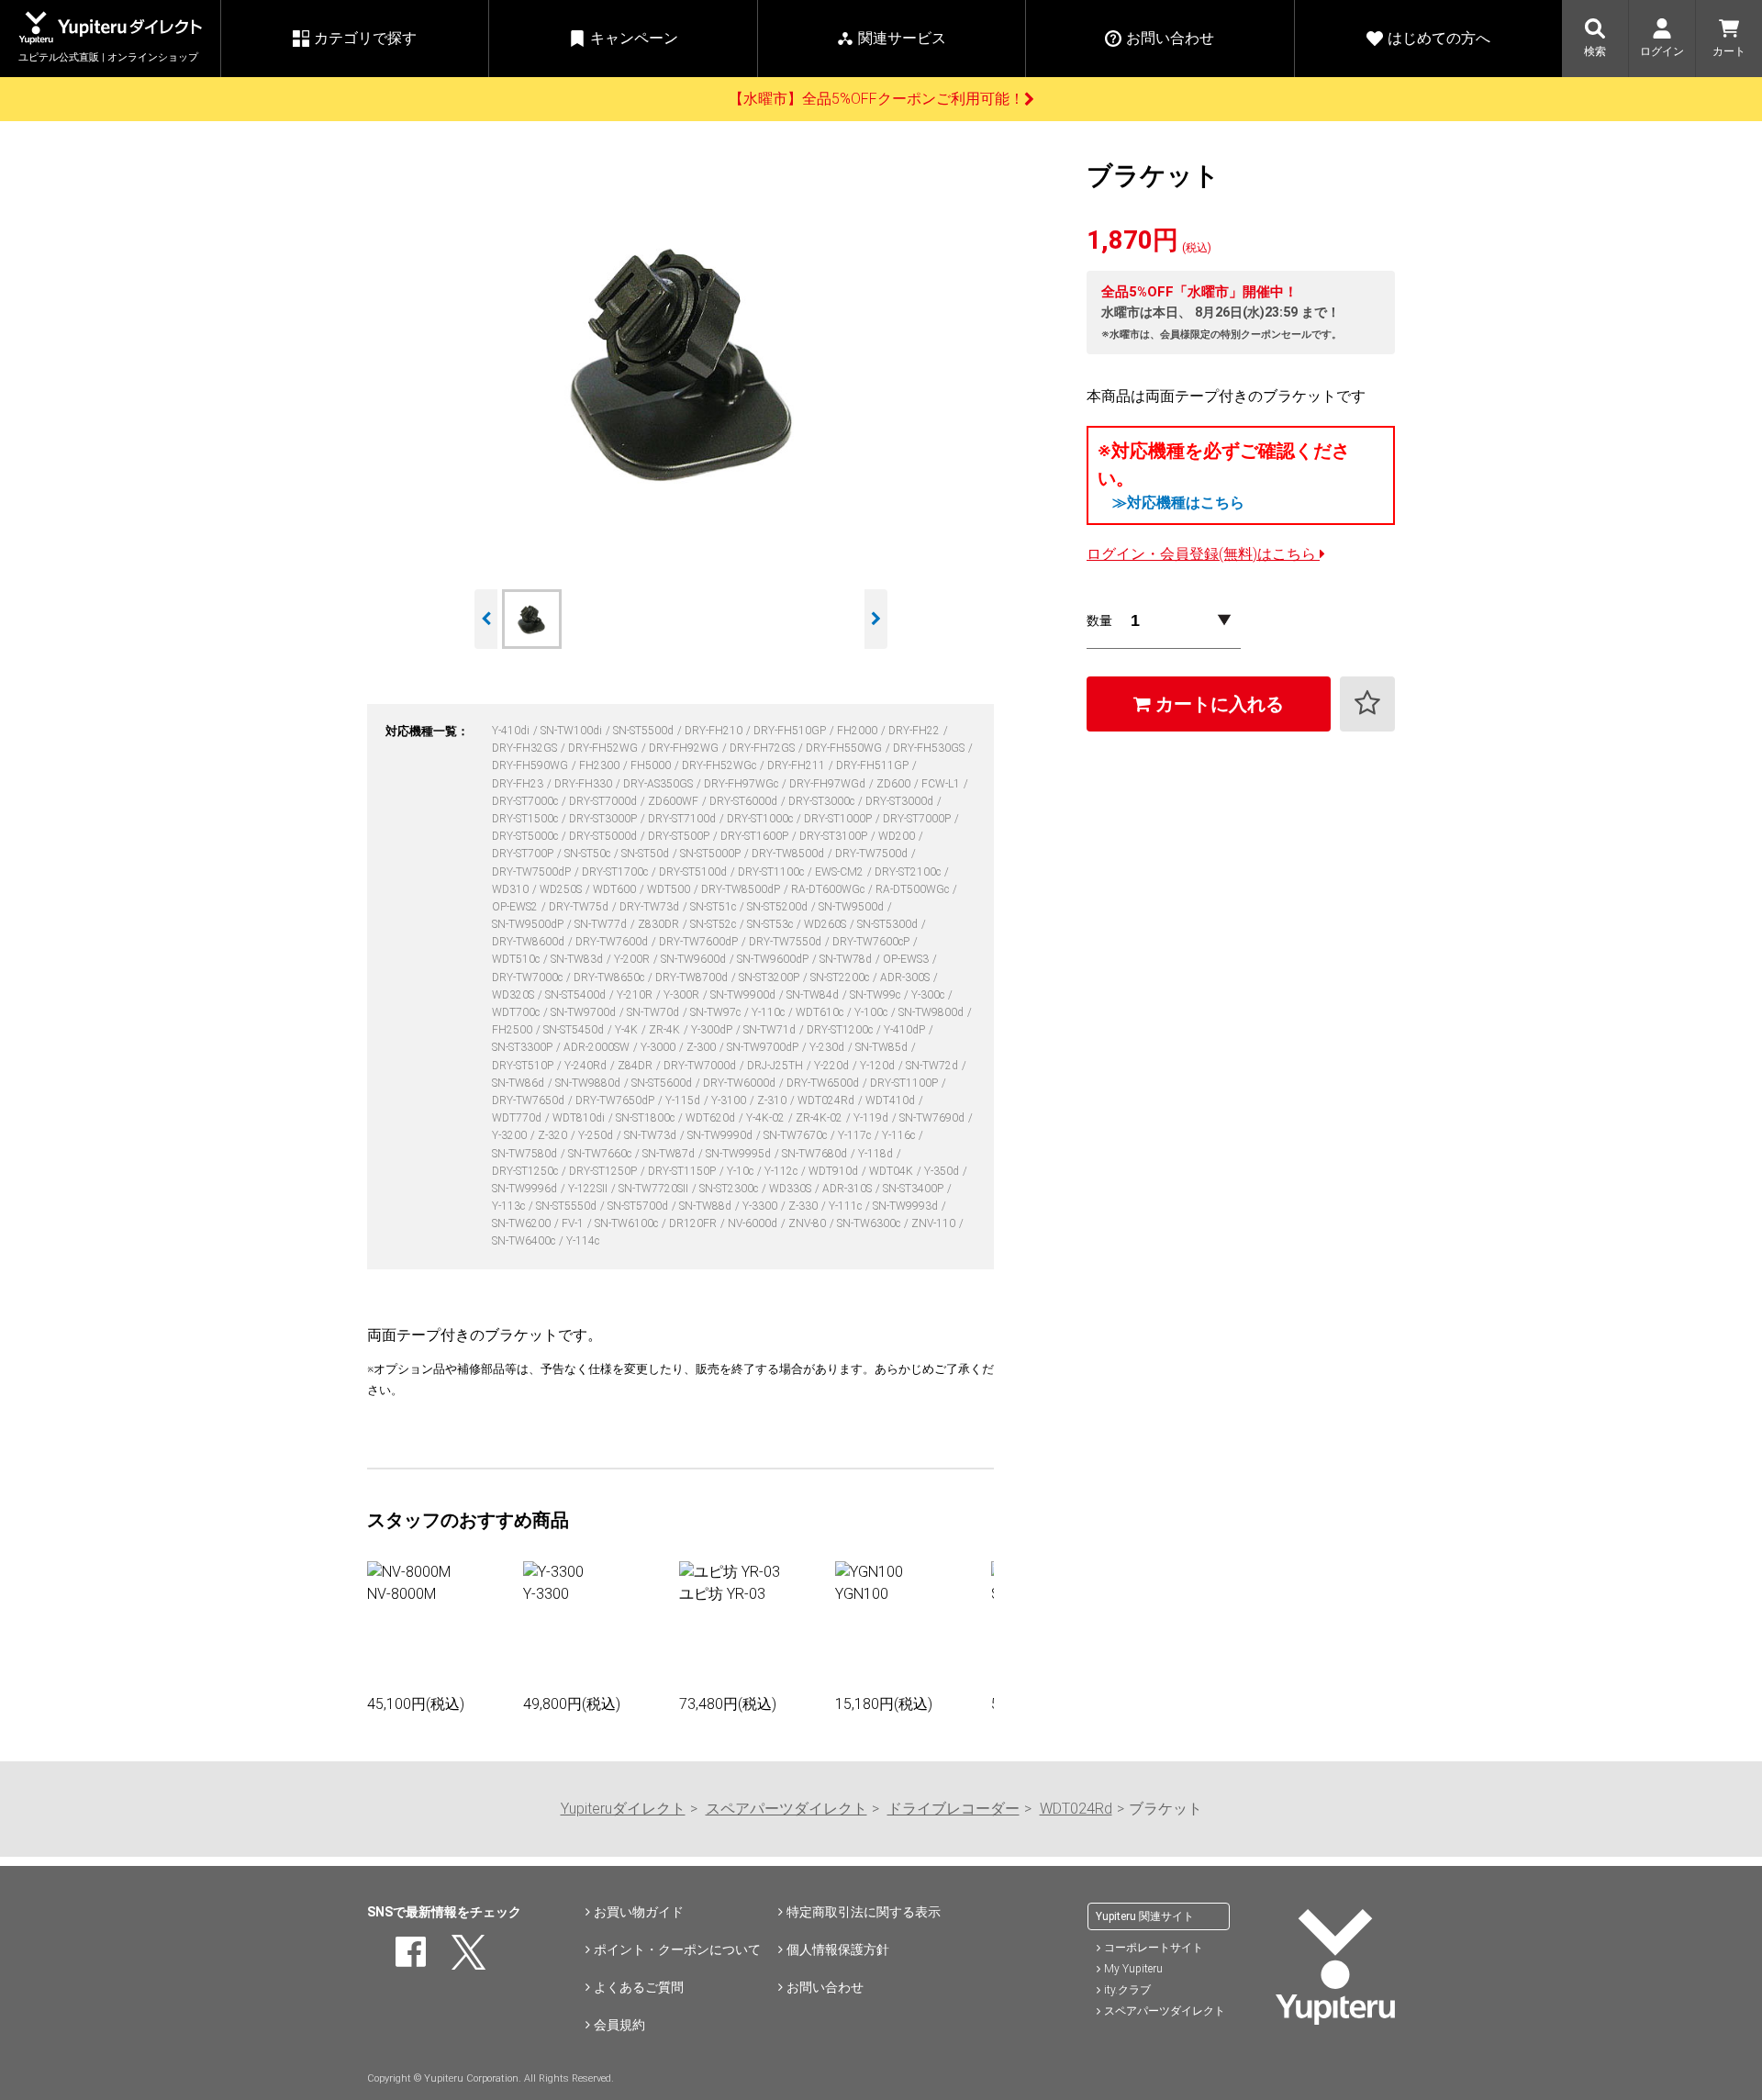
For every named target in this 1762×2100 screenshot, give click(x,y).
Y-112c (782, 1171)
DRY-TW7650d (530, 1100)
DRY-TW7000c (529, 977)
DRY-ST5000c (526, 836)
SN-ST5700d (639, 1206)
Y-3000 (659, 1047)
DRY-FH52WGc (720, 765)
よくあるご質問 (639, 1987)
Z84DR (636, 1066)
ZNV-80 (809, 1223)
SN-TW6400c (525, 1241)
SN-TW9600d (695, 959)
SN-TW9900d (744, 995)
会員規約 (619, 2025)
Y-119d (872, 1118)
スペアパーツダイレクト (786, 1809)
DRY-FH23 (519, 784)
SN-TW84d (814, 995)
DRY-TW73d (651, 907)
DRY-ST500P (680, 836)
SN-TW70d (654, 1012)
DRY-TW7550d (786, 942)
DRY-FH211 (797, 765)
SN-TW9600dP (774, 959)
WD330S (792, 1189)
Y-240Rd (587, 1066)
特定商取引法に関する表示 (864, 1912)
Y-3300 (761, 1206)
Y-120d (879, 1066)
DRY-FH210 (715, 731)
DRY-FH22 (915, 731)
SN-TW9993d (907, 1206)
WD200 (898, 836)
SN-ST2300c (730, 1189)
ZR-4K (666, 1030)
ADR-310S (848, 1189)
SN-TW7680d (816, 1154)
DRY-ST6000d (745, 801)
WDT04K (892, 1171)
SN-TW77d (602, 924)
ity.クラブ (1127, 1990)
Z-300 (703, 1047)
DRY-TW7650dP (616, 1100)
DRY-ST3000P (604, 819)
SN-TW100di (573, 731)
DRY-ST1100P (905, 1083)
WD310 (512, 889)
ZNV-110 (935, 1223)
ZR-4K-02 (820, 1118)
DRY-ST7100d (683, 819)
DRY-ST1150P (683, 1171)
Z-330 (804, 1206)
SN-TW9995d (740, 1154)
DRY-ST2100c (909, 872)
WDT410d (892, 1100)
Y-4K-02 (767, 1118)
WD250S (562, 889)
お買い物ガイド (639, 1912)
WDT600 (616, 889)
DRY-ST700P (524, 854)
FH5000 (652, 765)
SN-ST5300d (889, 924)
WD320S (514, 995)
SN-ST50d (647, 854)
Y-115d (684, 1100)
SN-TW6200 (523, 1223)
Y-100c (872, 1012)
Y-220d (833, 1066)
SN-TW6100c (628, 1223)
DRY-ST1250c (526, 1171)
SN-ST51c (714, 907)
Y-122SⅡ (589, 1189)
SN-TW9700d (585, 1012)
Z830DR (660, 924)
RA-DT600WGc (829, 889)
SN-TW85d (883, 1047)
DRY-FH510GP (791, 731)
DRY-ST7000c (526, 801)
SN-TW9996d (526, 1189)
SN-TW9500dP (529, 924)
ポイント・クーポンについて (677, 1949)
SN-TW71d (771, 1030)
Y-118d (877, 1154)
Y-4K (628, 1030)
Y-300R (683, 995)
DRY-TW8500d (789, 854)
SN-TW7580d (526, 1154)
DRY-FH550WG (845, 748)
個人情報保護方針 (838, 1949)
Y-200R (633, 959)
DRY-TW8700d (693, 977)
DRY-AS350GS (659, 784)
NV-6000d (754, 1223)
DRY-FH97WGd (829, 784)
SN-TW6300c (870, 1223)
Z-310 (773, 1100)
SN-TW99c (876, 995)
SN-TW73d (652, 1135)
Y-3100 (730, 1100)
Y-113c (510, 1206)
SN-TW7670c (797, 1135)
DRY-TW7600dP (700, 942)
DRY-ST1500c (526, 819)
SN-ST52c (714, 924)
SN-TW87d (670, 1154)
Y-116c (900, 1135)
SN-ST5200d (779, 907)
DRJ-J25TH (776, 1066)
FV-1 (574, 1223)
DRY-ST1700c (616, 872)
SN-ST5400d (577, 995)
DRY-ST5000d (604, 836)
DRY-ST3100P (835, 836)
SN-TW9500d (853, 907)
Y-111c (847, 1206)
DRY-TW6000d (741, 1083)
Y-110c (769, 1012)
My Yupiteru (1133, 1969)
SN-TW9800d (932, 1012)
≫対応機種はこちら (1178, 503)
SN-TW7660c (601, 1154)
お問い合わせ (825, 1987)
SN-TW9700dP (764, 1047)
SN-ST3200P (770, 977)
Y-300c (929, 995)
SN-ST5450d (575, 1030)
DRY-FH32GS (526, 748)
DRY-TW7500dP (533, 872)
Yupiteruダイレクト (623, 1809)
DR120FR (694, 1223)
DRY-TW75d (580, 907)
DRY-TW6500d (824, 1083)
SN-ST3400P (914, 1189)
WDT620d (712, 1118)
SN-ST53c (771, 924)
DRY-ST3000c (823, 801)
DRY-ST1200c (841, 1030)
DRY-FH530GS (930, 748)
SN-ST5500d (645, 731)
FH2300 (601, 765)
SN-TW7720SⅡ (655, 1189)
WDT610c (821, 1012)
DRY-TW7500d (873, 854)
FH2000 (859, 731)
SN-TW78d (847, 959)
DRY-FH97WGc (742, 784)
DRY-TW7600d (613, 942)
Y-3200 (511, 1135)
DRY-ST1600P (756, 836)
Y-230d (828, 1047)
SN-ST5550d (568, 1206)
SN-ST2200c (841, 977)
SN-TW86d (519, 1083)
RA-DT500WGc (914, 889)
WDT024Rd (827, 1100)
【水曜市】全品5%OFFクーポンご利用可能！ (876, 99)
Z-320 (554, 1135)
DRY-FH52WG (604, 748)
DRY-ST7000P (918, 819)
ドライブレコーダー (953, 1809)
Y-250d (597, 1135)
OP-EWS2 (516, 907)
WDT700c (517, 1012)
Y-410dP (906, 1030)
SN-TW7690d (933, 1118)
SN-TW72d (933, 1066)
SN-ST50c (589, 854)
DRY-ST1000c (761, 819)
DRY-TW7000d (701, 1066)
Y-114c (583, 1241)
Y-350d (943, 1171)
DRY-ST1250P (604, 1171)
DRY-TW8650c (610, 977)
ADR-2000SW (598, 1047)
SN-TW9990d (721, 1135)
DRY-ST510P (524, 1066)
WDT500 (670, 889)
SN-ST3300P (524, 1047)
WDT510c (517, 959)
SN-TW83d (578, 959)
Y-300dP (713, 1030)
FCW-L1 (942, 784)
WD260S (826, 924)
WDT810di (580, 1118)
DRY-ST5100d (694, 872)
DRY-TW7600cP (872, 942)
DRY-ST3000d (901, 801)
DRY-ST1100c (772, 872)
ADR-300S (906, 977)
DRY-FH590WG (531, 765)
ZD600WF (675, 801)
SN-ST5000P (712, 854)
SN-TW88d (707, 1206)
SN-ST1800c (647, 1118)
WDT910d (835, 1171)
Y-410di (512, 731)
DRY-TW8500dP (742, 889)
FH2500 (513, 1030)
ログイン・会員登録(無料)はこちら (1203, 554)
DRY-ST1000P (839, 819)
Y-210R (636, 995)
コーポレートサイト (1154, 1948)
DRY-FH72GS (764, 748)
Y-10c (742, 1171)
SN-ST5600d (663, 1083)
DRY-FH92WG (685, 748)
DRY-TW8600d (530, 942)
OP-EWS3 (907, 959)
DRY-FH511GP (874, 765)
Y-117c (856, 1135)
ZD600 (895, 784)
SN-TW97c (717, 1012)
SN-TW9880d (589, 1083)
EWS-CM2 (841, 872)
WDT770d (518, 1118)
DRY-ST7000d (604, 801)
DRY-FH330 (585, 784)
